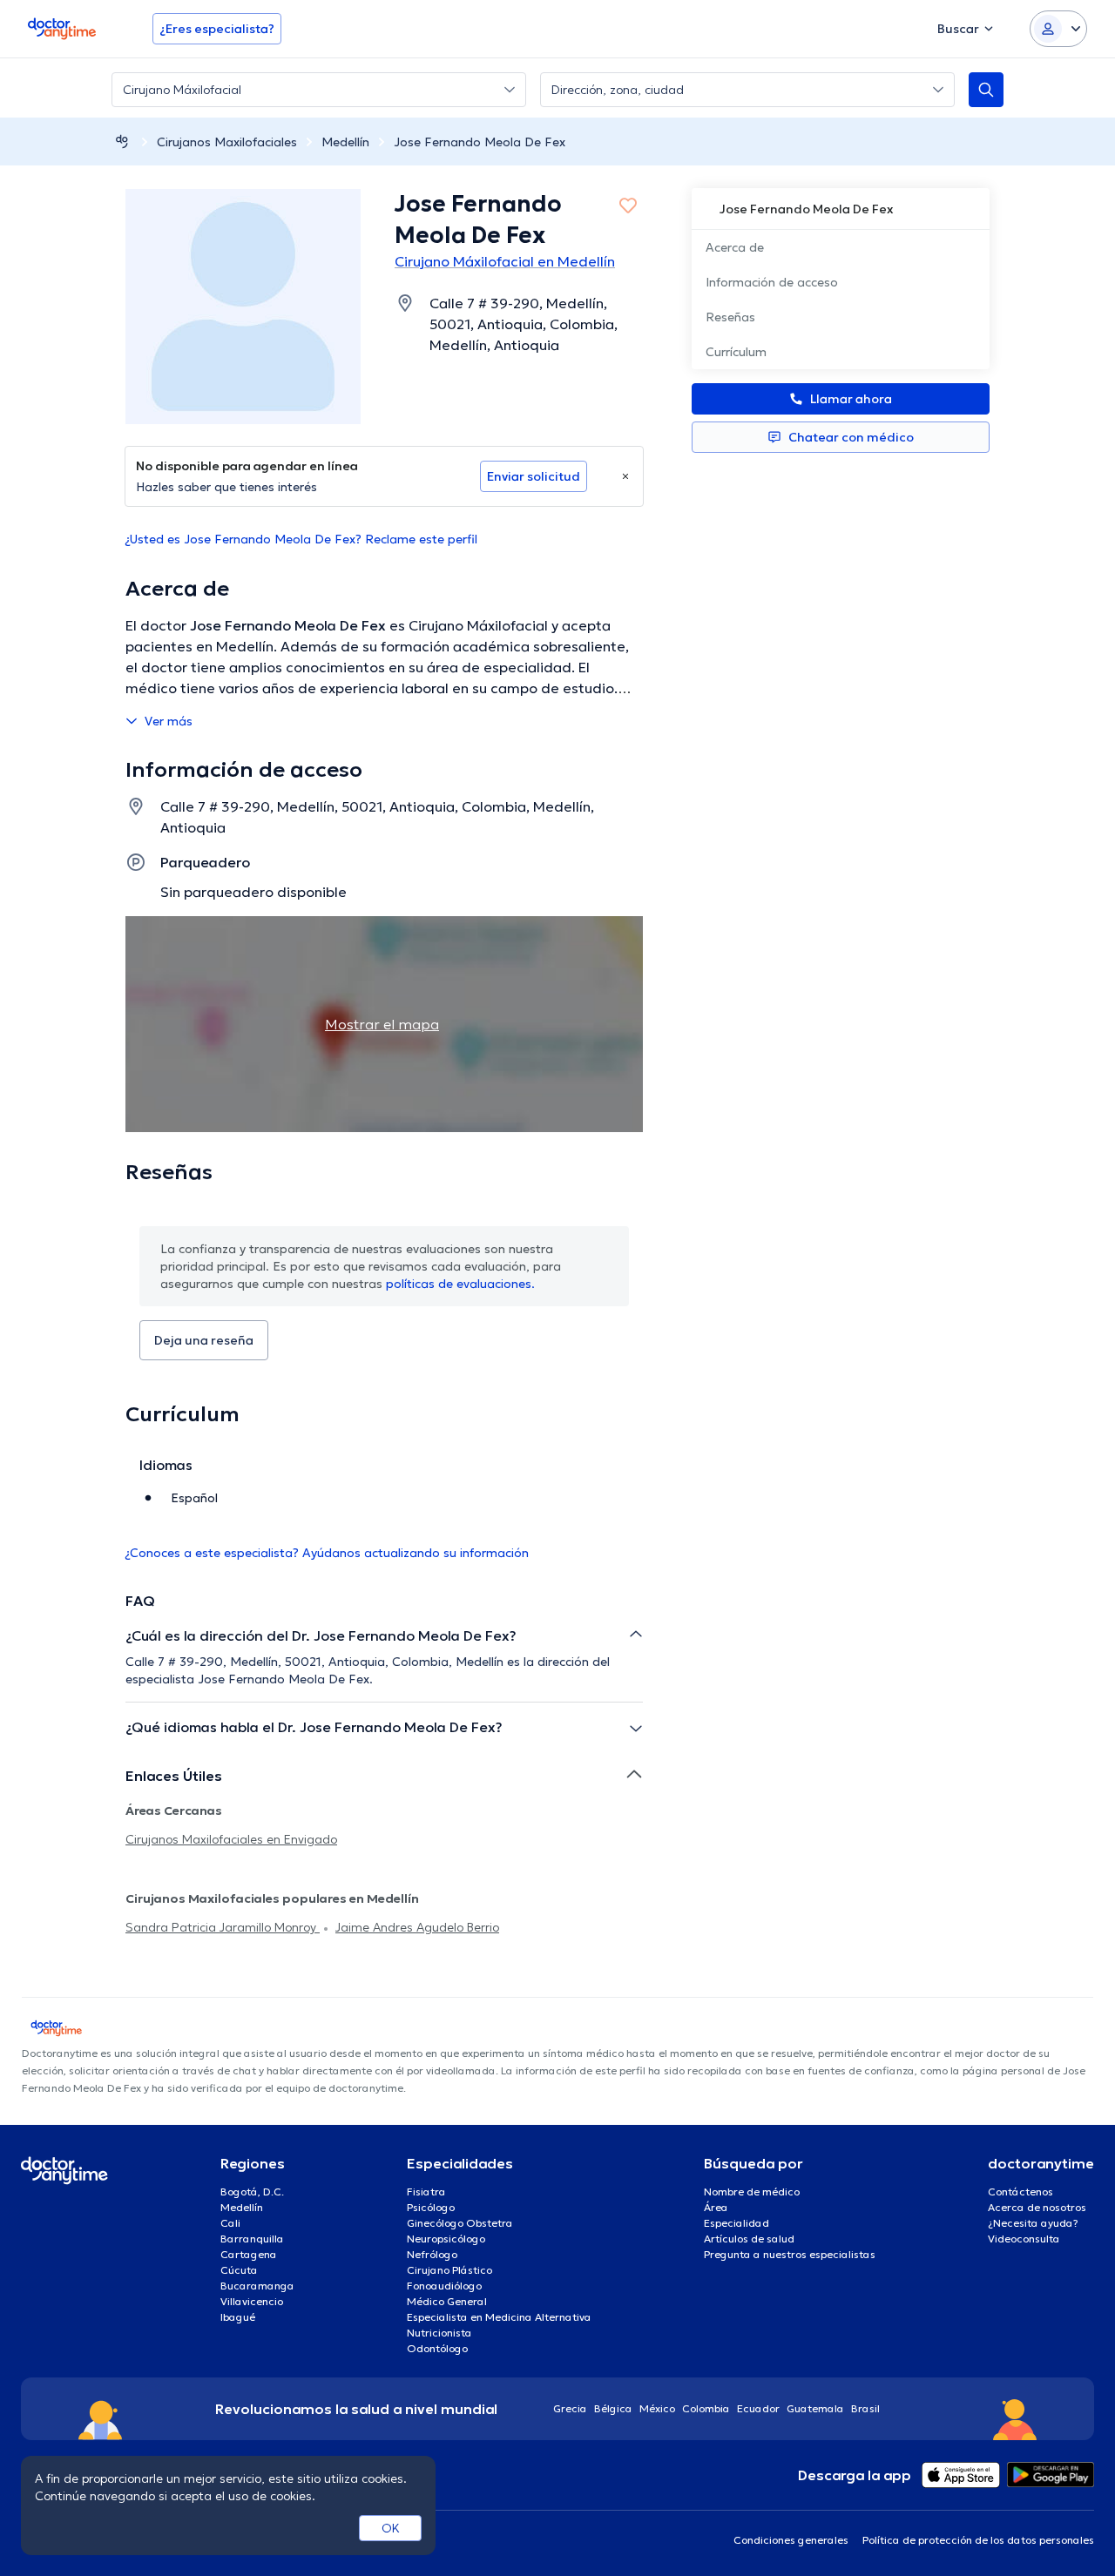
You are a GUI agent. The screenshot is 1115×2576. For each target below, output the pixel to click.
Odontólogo (437, 2348)
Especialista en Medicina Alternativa (499, 2317)
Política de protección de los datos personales (978, 2540)
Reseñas (730, 317)
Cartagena (249, 2254)
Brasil (865, 2408)
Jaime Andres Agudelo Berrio (417, 1927)
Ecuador (758, 2408)
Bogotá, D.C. (252, 2192)
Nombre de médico (752, 2192)
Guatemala (815, 2408)
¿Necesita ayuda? (1033, 2223)
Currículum (736, 352)
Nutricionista (439, 2333)
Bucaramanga (257, 2286)
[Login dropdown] (1058, 29)
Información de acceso (772, 282)
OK (391, 2528)
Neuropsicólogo (446, 2239)
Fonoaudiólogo (444, 2286)
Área (716, 2207)
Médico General (447, 2301)
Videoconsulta (1024, 2239)
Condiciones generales (791, 2540)
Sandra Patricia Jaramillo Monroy (223, 1927)
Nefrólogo (432, 2254)
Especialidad (737, 2223)
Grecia (570, 2408)
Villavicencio (252, 2301)
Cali (230, 2223)
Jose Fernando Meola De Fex (480, 142)
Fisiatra (426, 2192)
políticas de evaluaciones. (460, 1284)
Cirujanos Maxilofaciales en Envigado (231, 1839)
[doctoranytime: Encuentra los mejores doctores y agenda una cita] (122, 142)
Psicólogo (431, 2207)
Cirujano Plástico (449, 2270)
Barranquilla (252, 2239)
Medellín (345, 142)
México (657, 2408)
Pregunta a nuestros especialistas (790, 2254)
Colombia (706, 2408)
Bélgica (613, 2408)
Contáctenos (1020, 2192)
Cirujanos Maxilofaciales (227, 142)
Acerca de (735, 247)
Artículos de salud (749, 2239)
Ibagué (238, 2317)
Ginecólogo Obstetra (460, 2223)
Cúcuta (239, 2270)
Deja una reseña (204, 1340)
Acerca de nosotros (1037, 2207)
